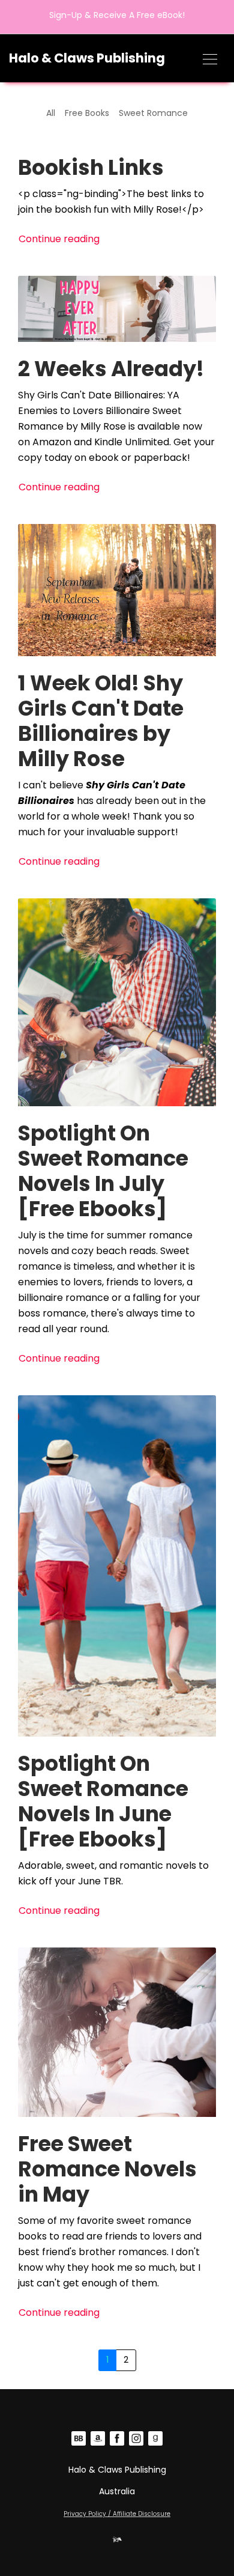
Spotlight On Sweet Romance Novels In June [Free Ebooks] (103, 1801)
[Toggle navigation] (210, 58)
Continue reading (59, 239)
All (51, 113)
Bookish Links (91, 167)
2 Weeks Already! (111, 369)
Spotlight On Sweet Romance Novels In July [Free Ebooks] (103, 1171)
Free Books (87, 113)
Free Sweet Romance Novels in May (107, 2169)
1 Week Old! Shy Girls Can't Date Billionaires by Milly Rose (101, 721)
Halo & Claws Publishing (87, 58)
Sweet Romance (153, 113)
